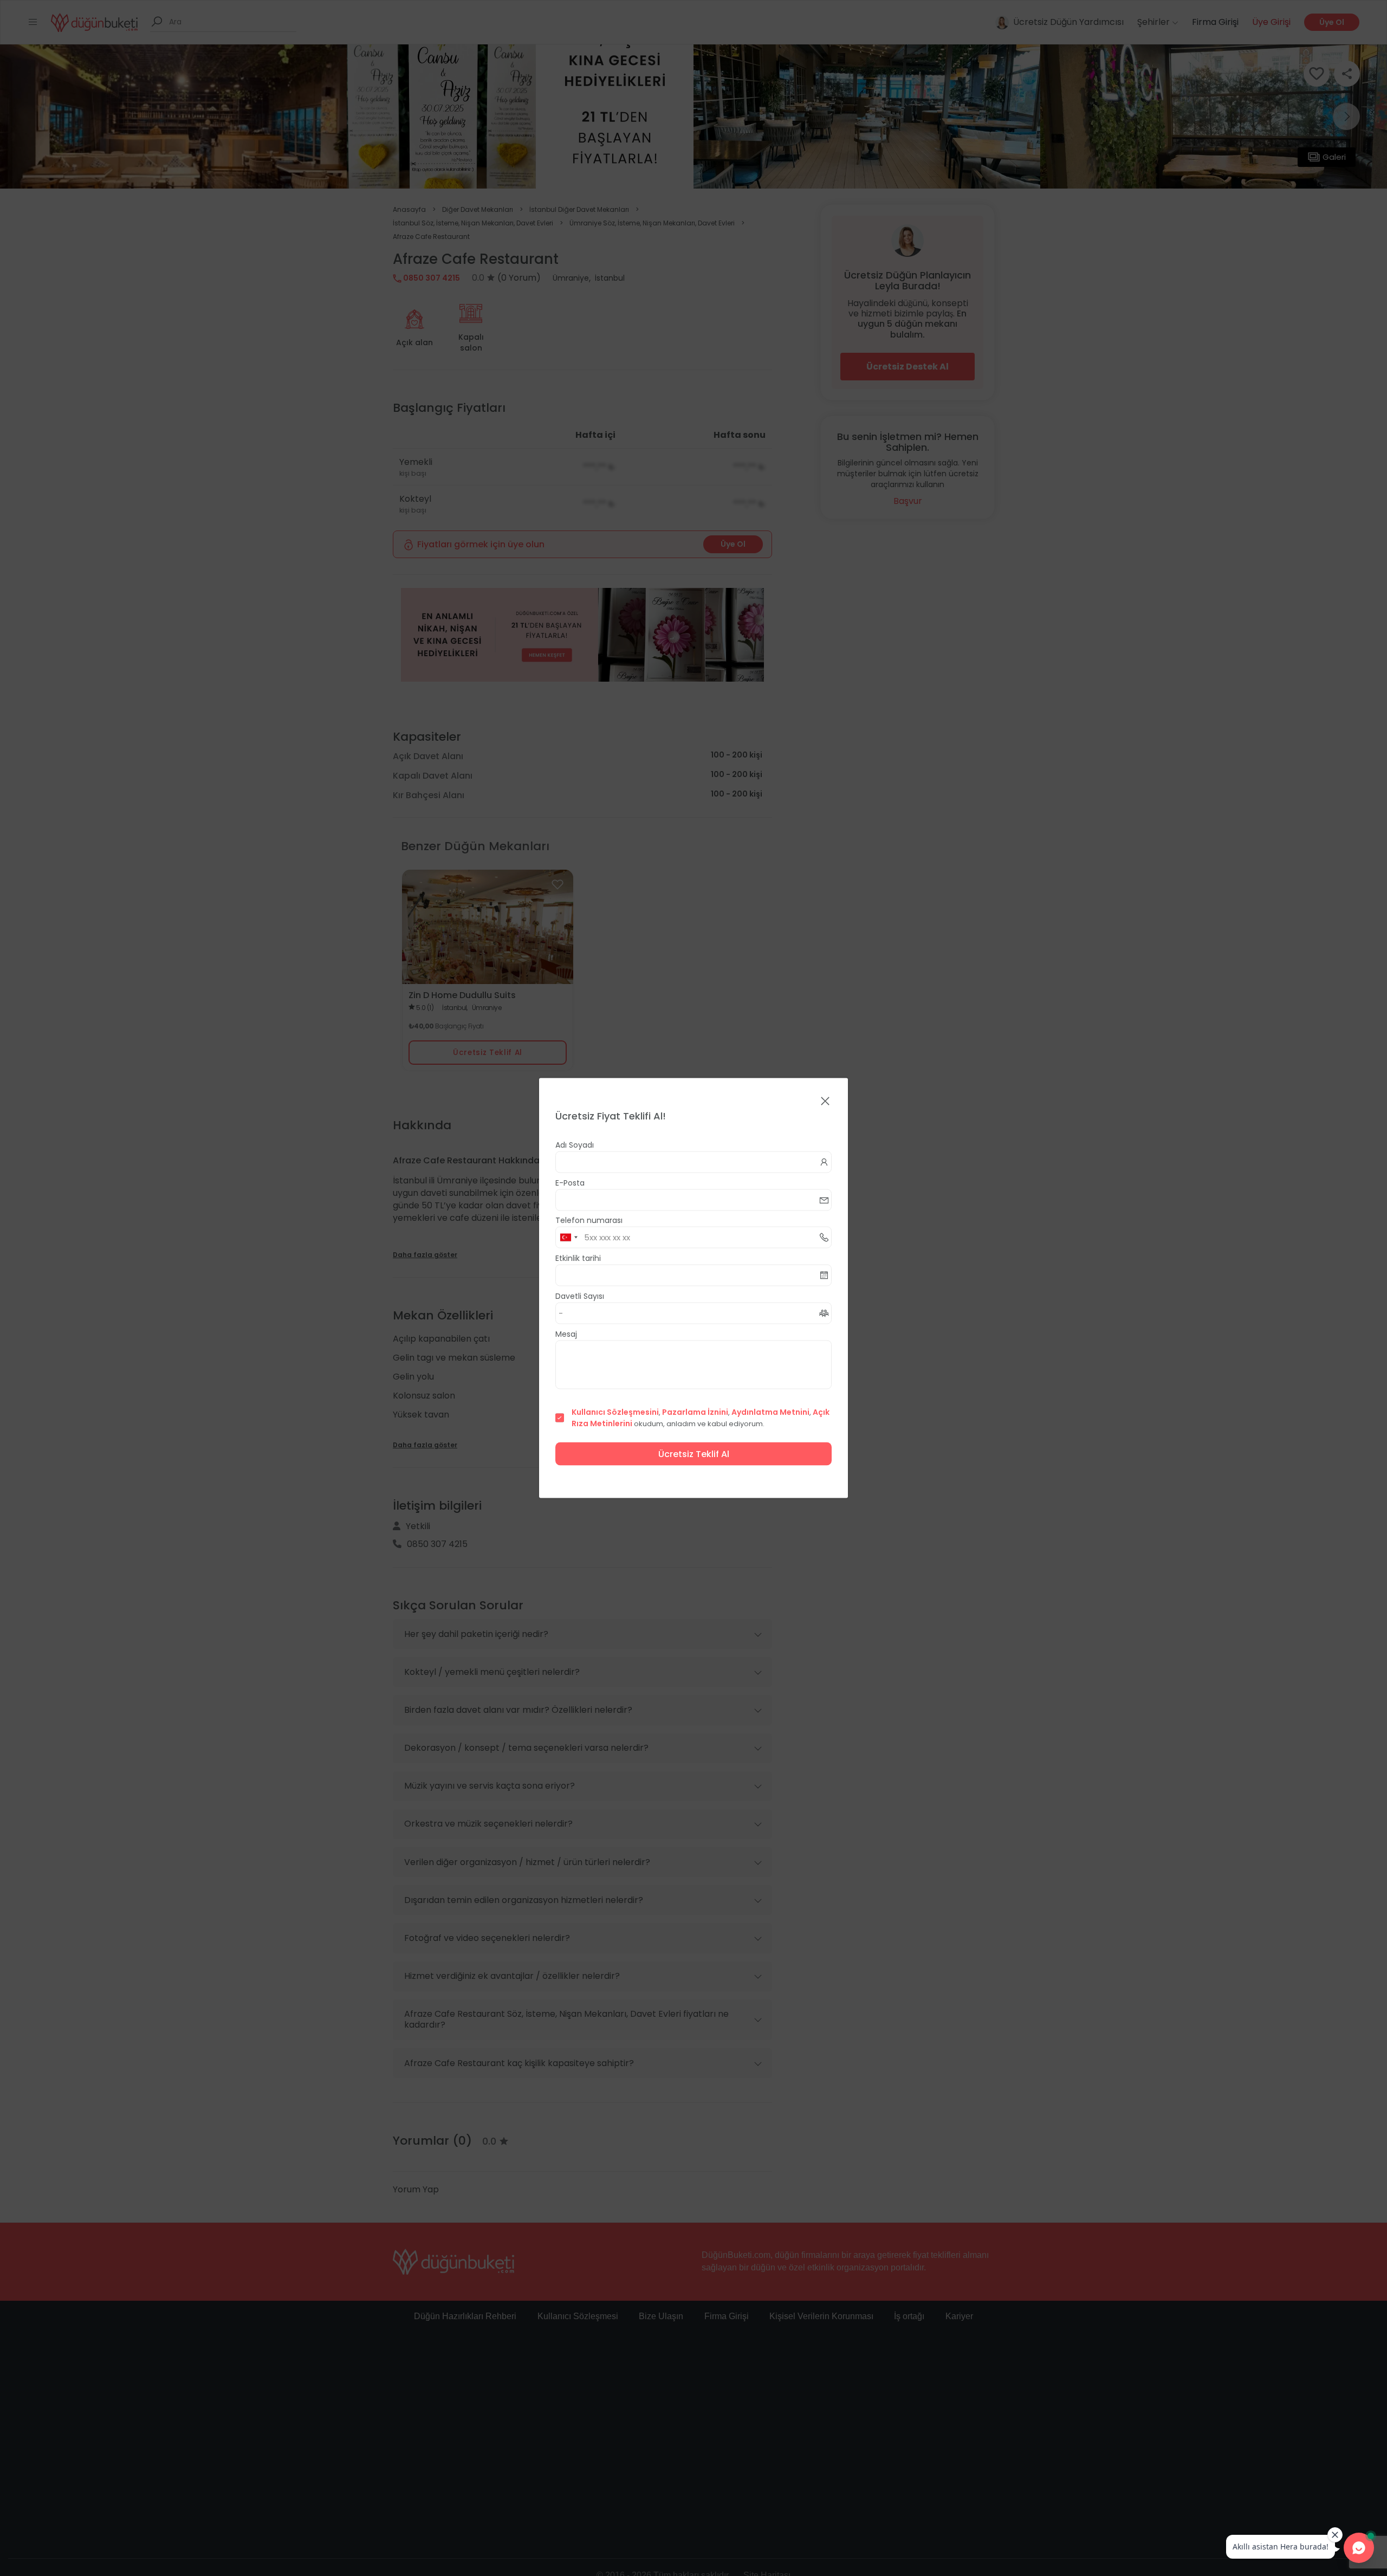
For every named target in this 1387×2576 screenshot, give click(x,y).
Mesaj (566, 1334)
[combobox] (568, 1238)
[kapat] (825, 1102)
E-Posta (570, 1183)
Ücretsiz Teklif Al (694, 1454)
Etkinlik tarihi (578, 1258)
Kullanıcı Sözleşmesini (615, 1412)
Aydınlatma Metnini (770, 1412)
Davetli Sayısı (580, 1296)
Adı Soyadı (575, 1145)
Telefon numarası (589, 1220)
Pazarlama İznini (695, 1412)
